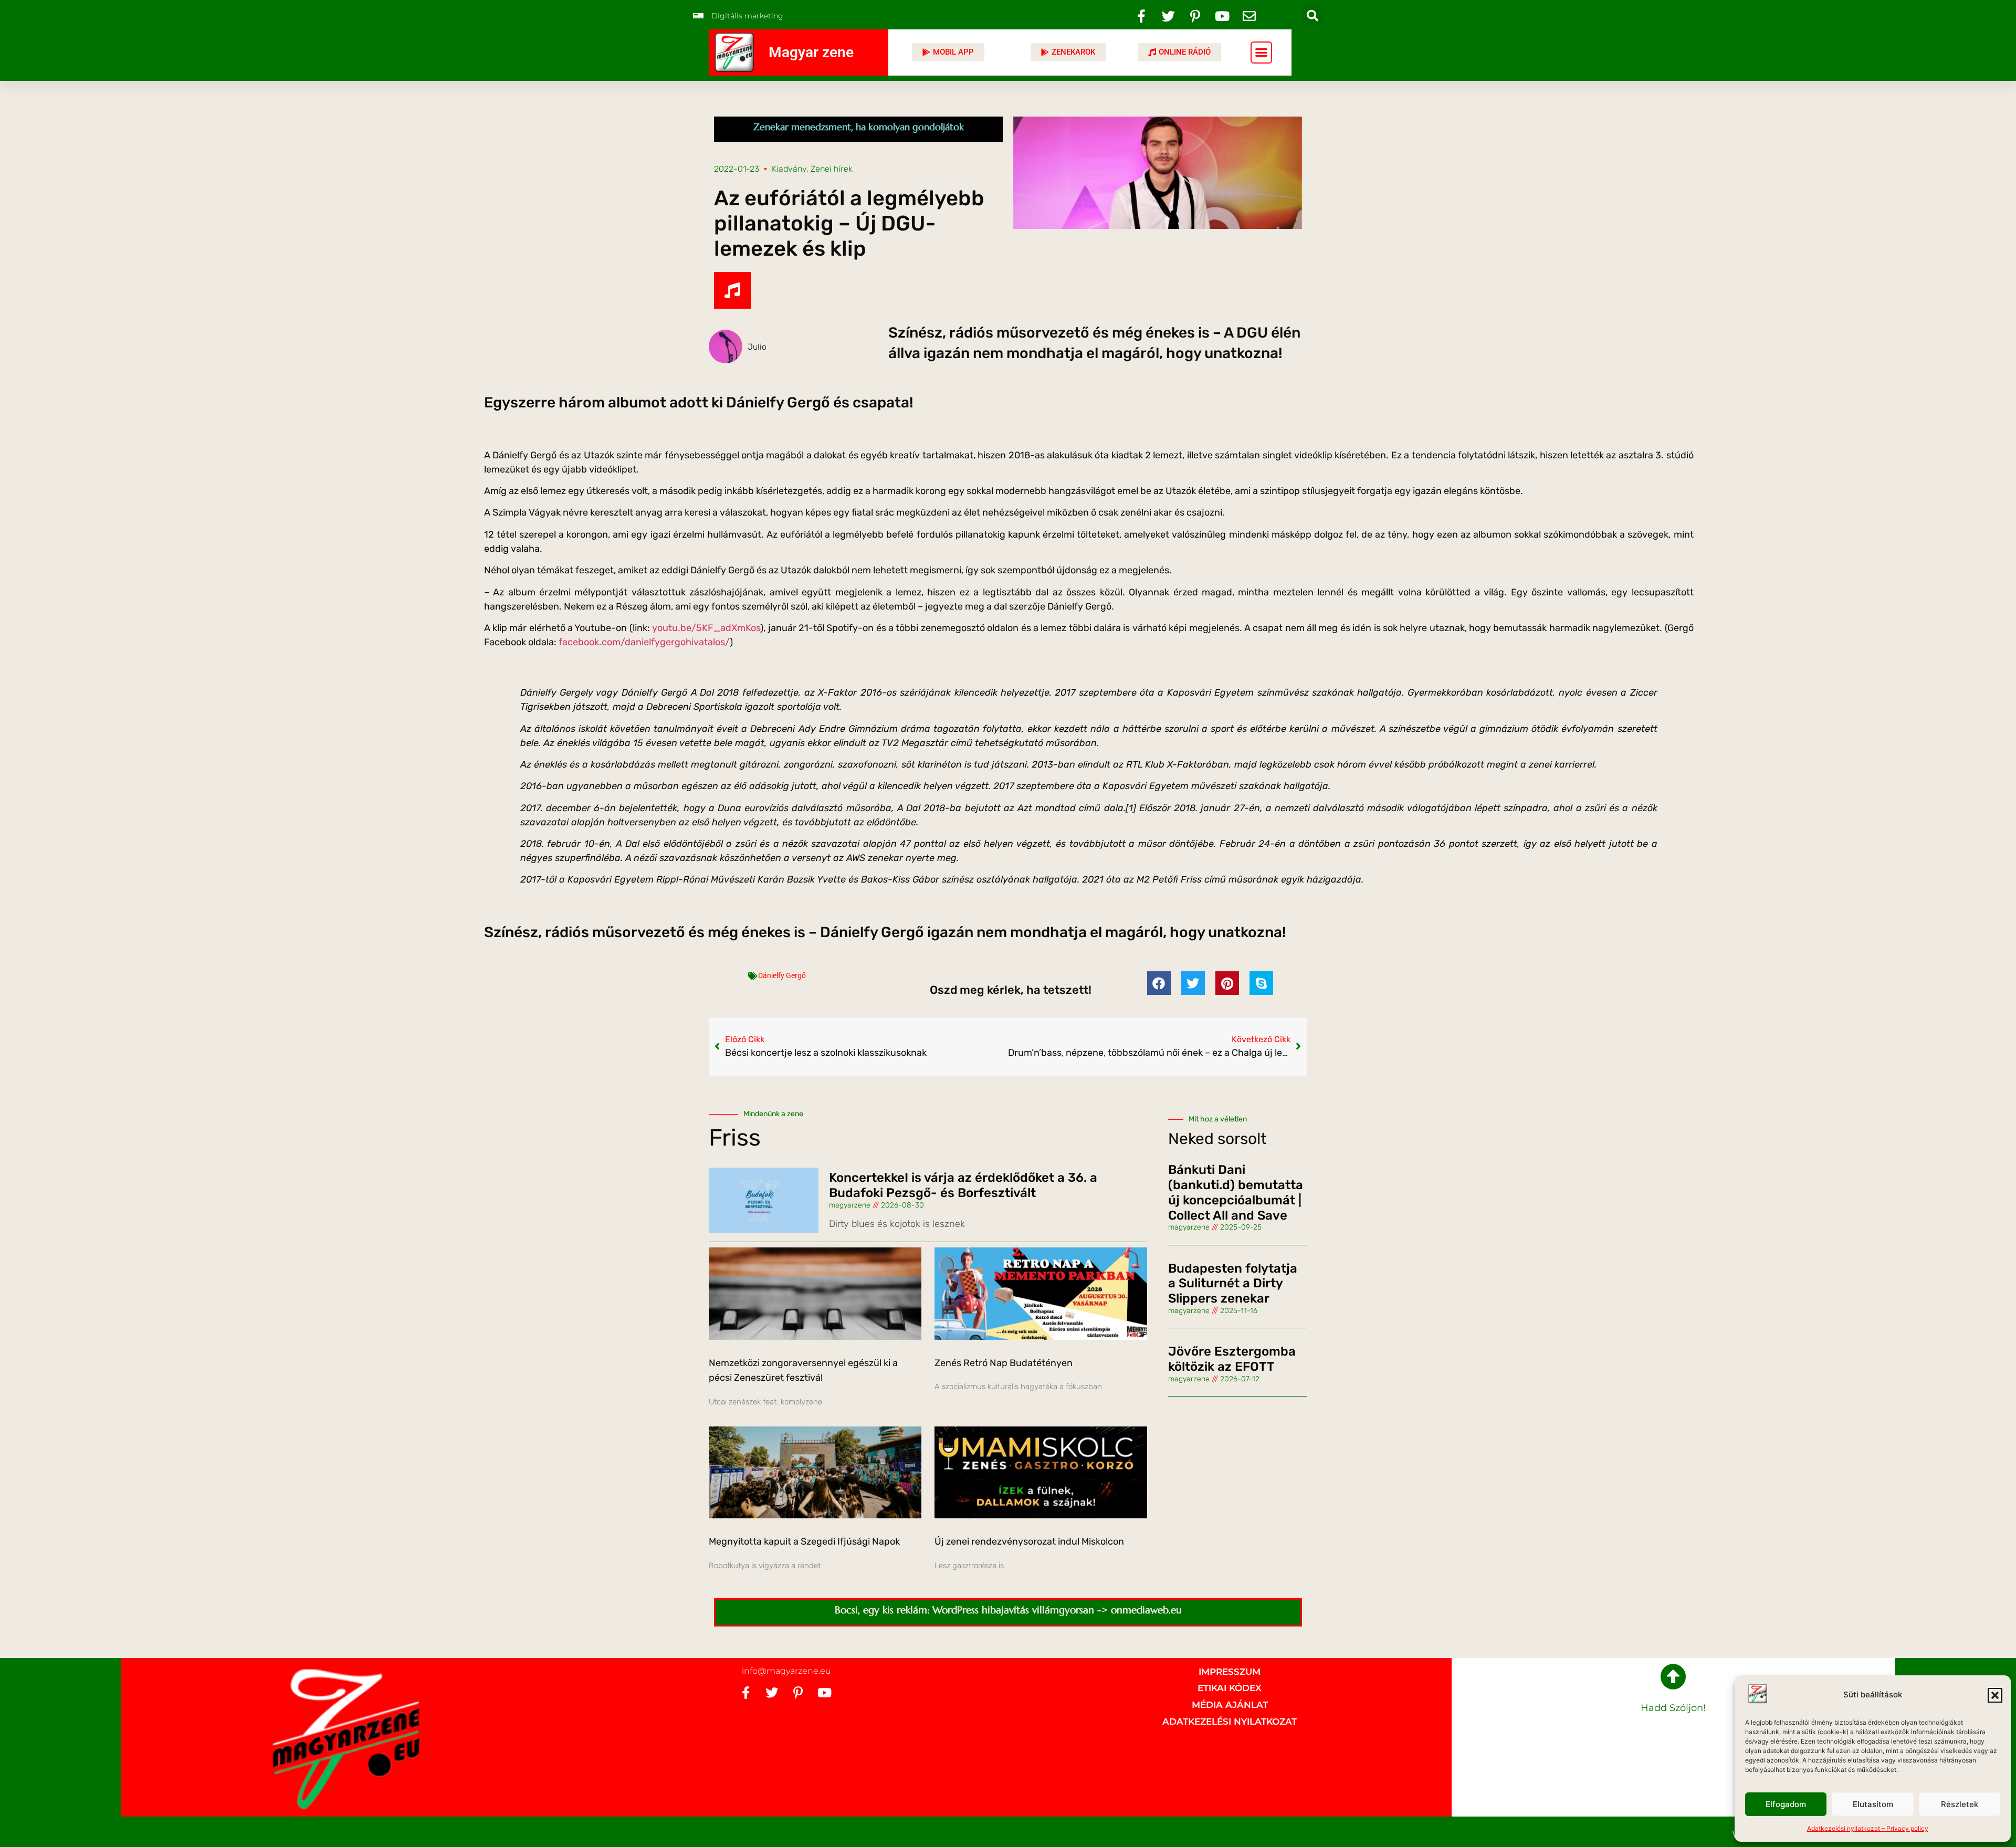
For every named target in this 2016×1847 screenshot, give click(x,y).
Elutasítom (1873, 1804)
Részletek (1960, 1804)
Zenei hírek (832, 169)
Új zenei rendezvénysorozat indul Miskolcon (1029, 1541)
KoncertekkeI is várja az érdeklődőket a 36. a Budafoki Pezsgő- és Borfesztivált (963, 1185)
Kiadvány (789, 169)
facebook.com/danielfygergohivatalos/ (644, 642)
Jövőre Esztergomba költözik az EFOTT (1232, 1359)
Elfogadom (1786, 1804)
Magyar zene (811, 52)
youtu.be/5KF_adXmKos (706, 628)
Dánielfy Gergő (782, 975)
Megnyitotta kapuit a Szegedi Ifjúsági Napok (804, 1541)
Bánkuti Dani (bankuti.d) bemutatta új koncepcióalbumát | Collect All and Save (1236, 1192)
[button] (1995, 1695)
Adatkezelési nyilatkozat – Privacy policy (1868, 1828)
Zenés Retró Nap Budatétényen (1004, 1363)
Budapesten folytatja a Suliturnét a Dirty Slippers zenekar (1233, 1284)
